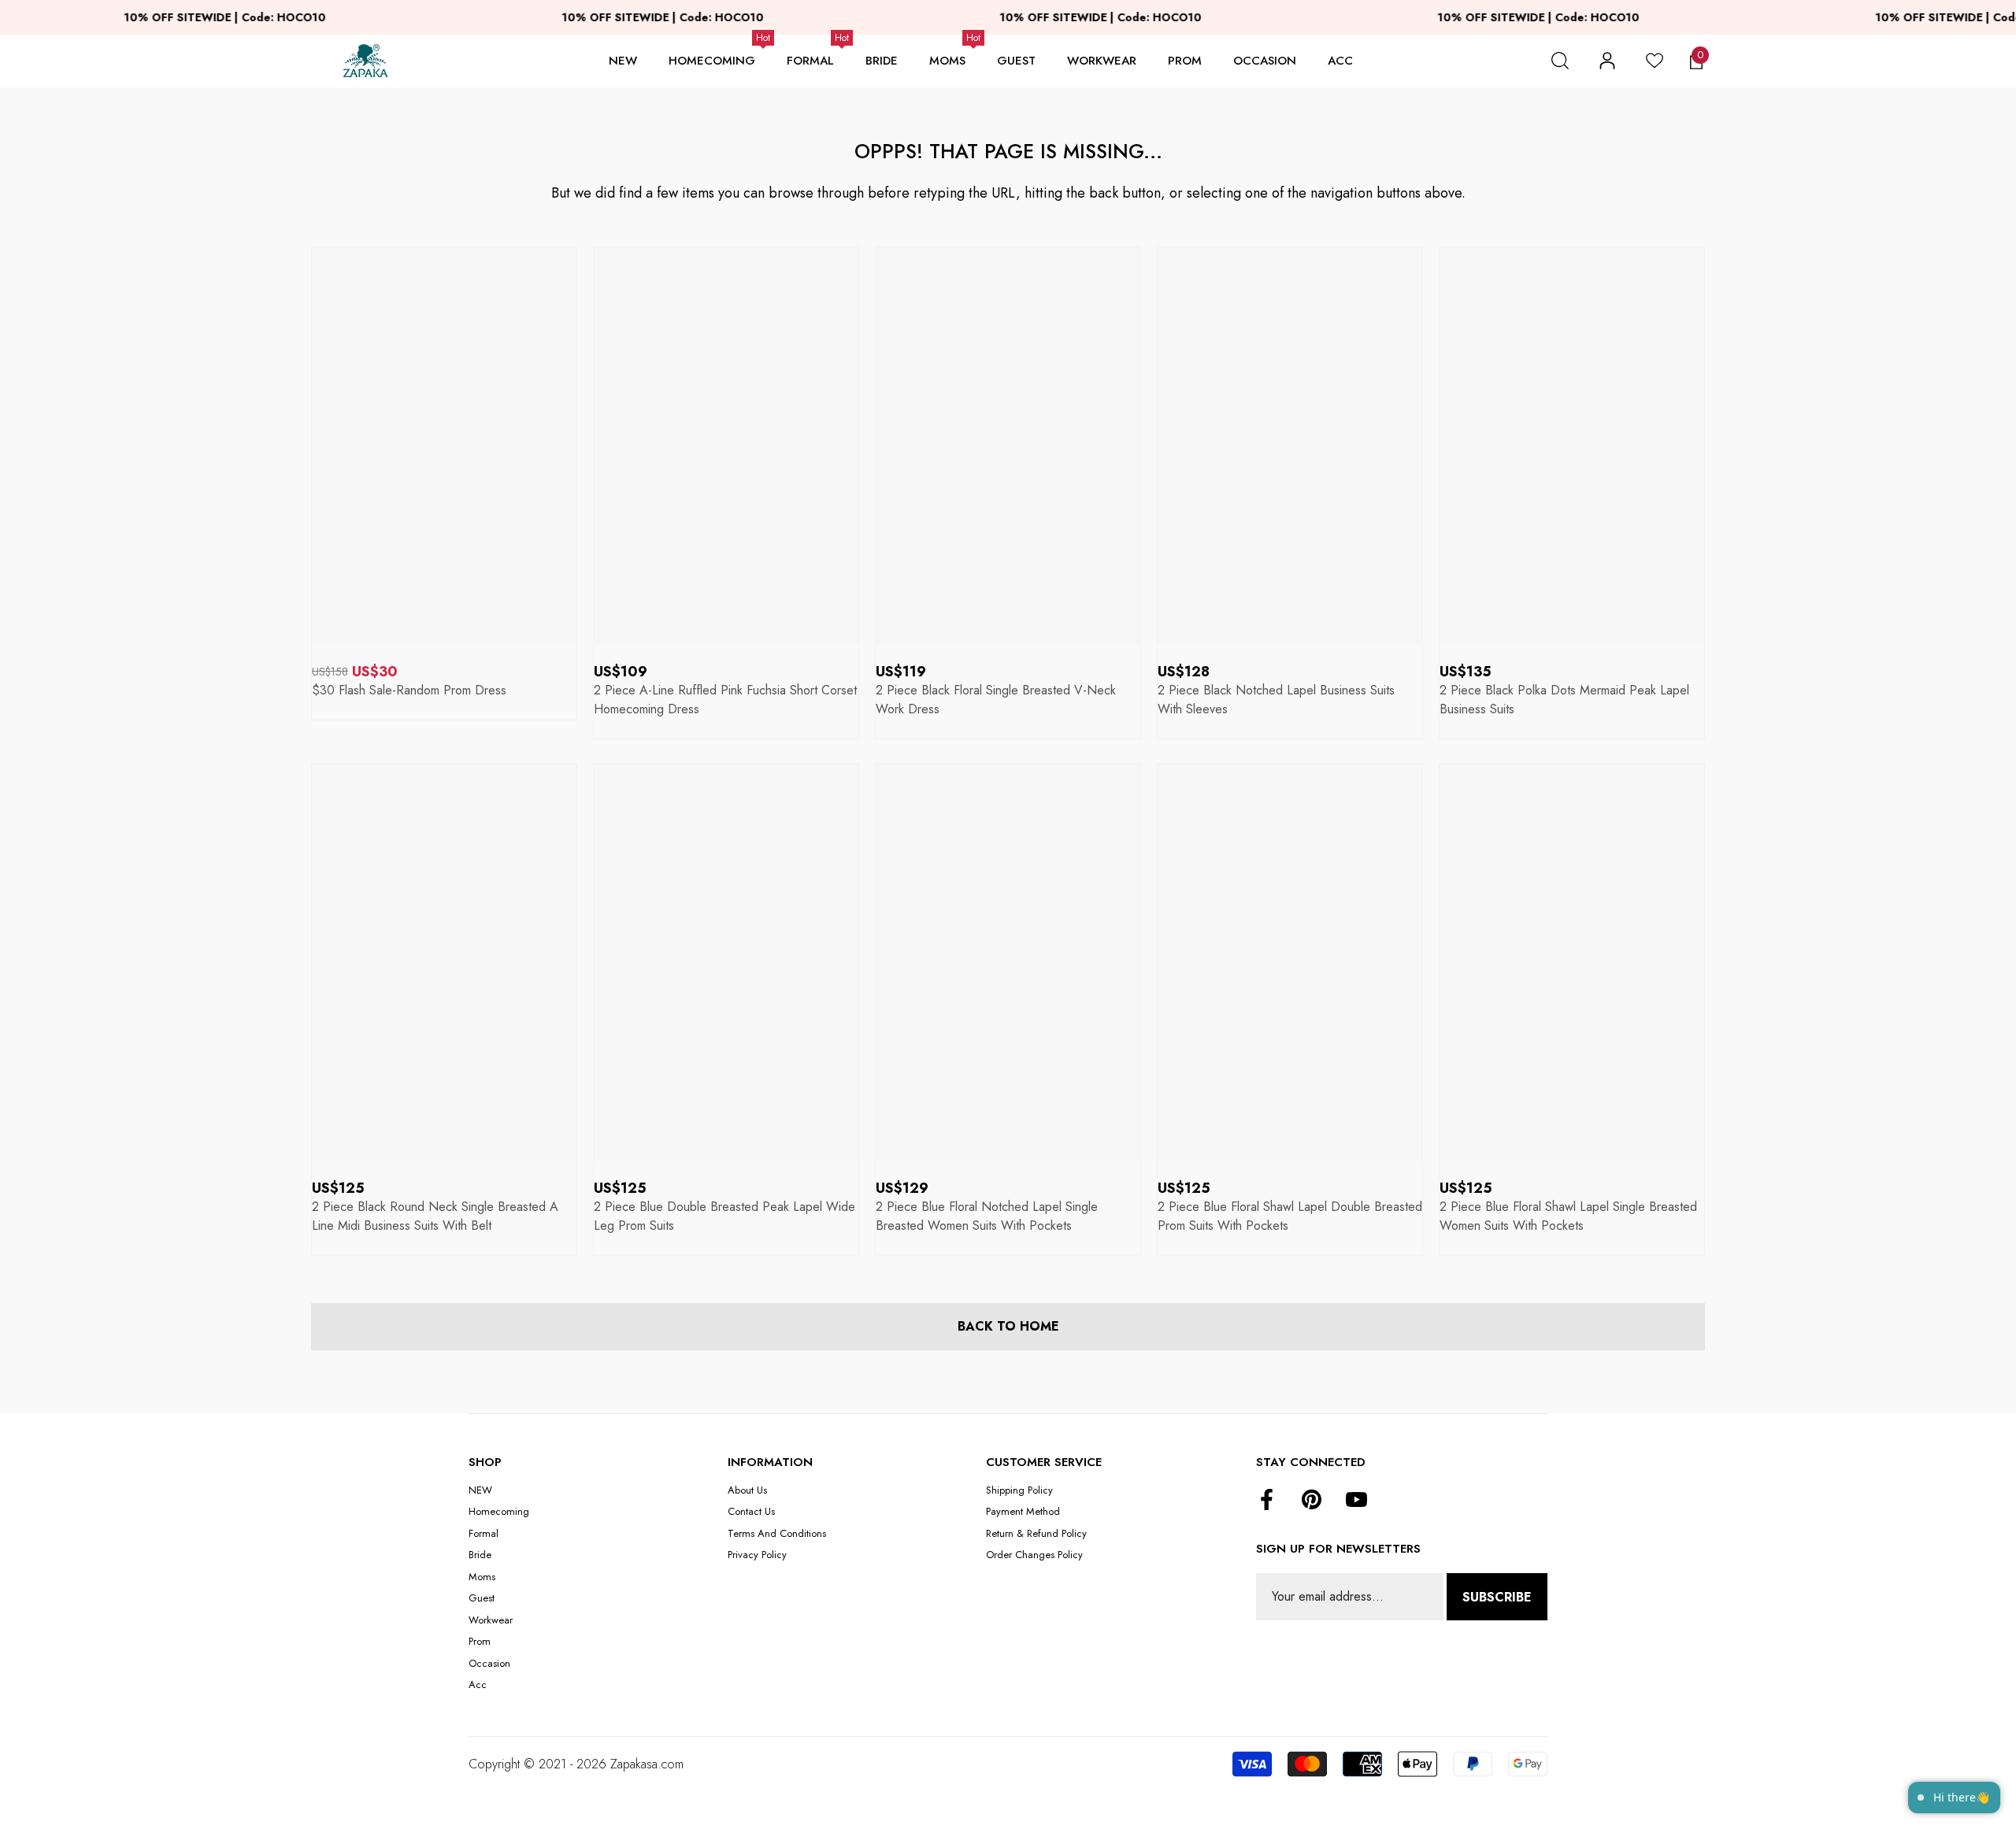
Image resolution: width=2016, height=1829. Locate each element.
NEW (623, 61)
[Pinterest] (1312, 1501)
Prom (1185, 61)
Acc (1340, 61)
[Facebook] (1267, 1501)
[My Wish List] (1655, 61)
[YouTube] (1356, 1501)
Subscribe (1497, 1597)
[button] (1560, 61)
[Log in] (1607, 61)
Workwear (1102, 61)
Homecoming (712, 61)
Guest (1016, 61)
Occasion (1265, 61)
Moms (947, 61)
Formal (810, 61)
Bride (882, 61)
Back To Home (1008, 1326)
